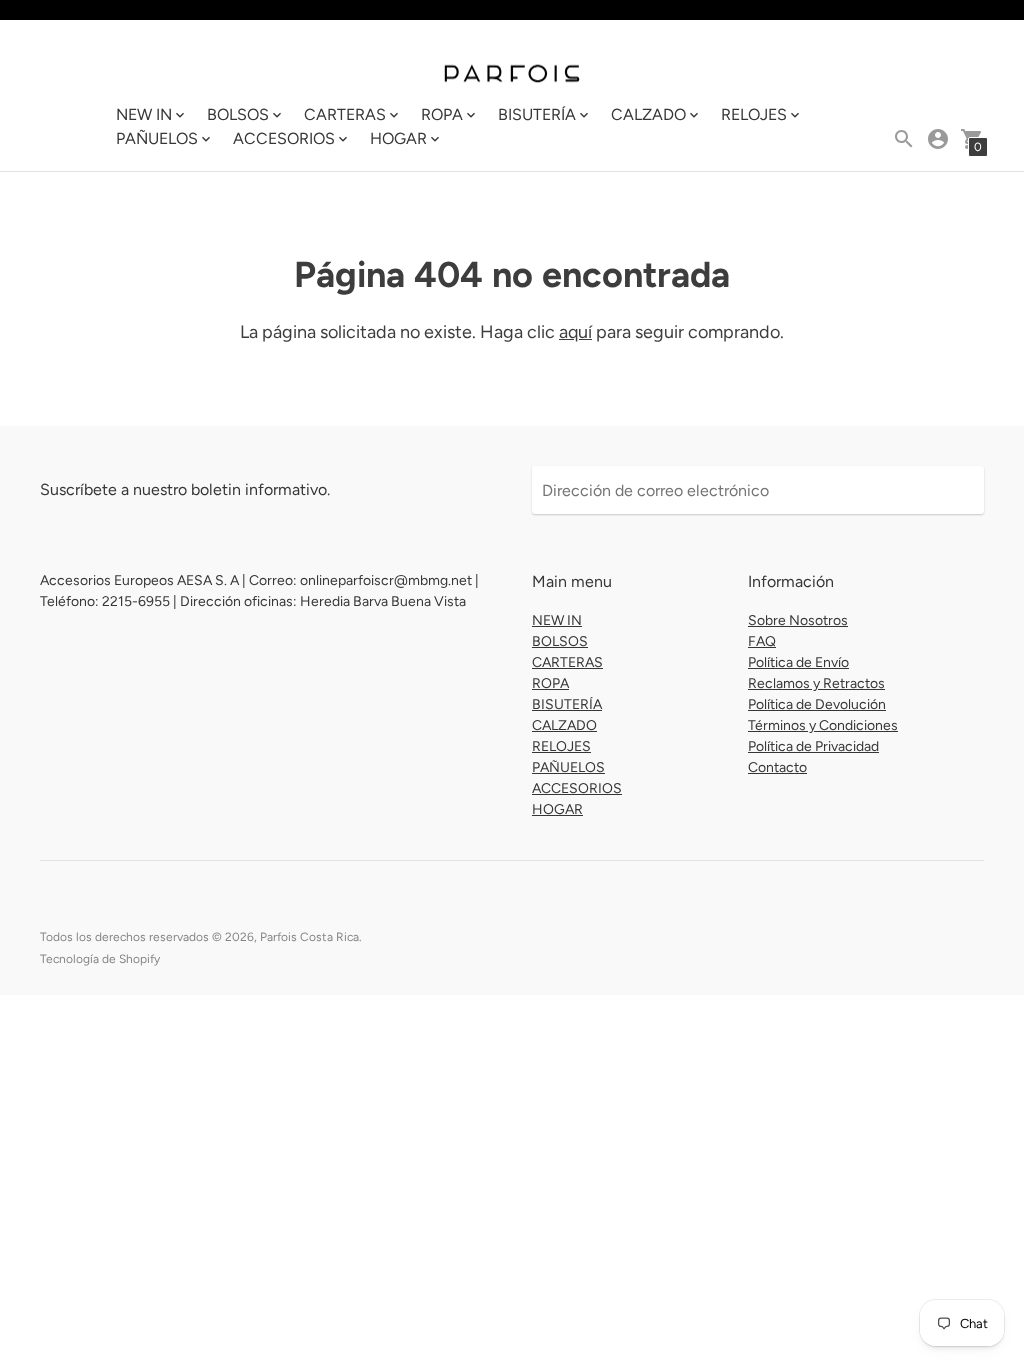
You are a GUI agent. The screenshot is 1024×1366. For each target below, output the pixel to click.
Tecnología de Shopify (100, 959)
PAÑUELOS (568, 767)
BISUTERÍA (567, 704)
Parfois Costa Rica (309, 937)
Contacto (777, 767)
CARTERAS (567, 662)
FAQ (762, 641)
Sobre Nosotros (798, 620)
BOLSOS (560, 641)
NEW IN (557, 620)
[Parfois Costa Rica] (512, 72)
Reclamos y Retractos (816, 683)
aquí (575, 332)
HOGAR (557, 809)
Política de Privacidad (813, 746)
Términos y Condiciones (823, 725)
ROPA (550, 683)
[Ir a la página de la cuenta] (938, 139)
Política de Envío (798, 662)
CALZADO (564, 725)
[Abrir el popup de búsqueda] (904, 139)
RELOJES (561, 746)
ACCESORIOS (577, 788)
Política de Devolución (817, 704)
